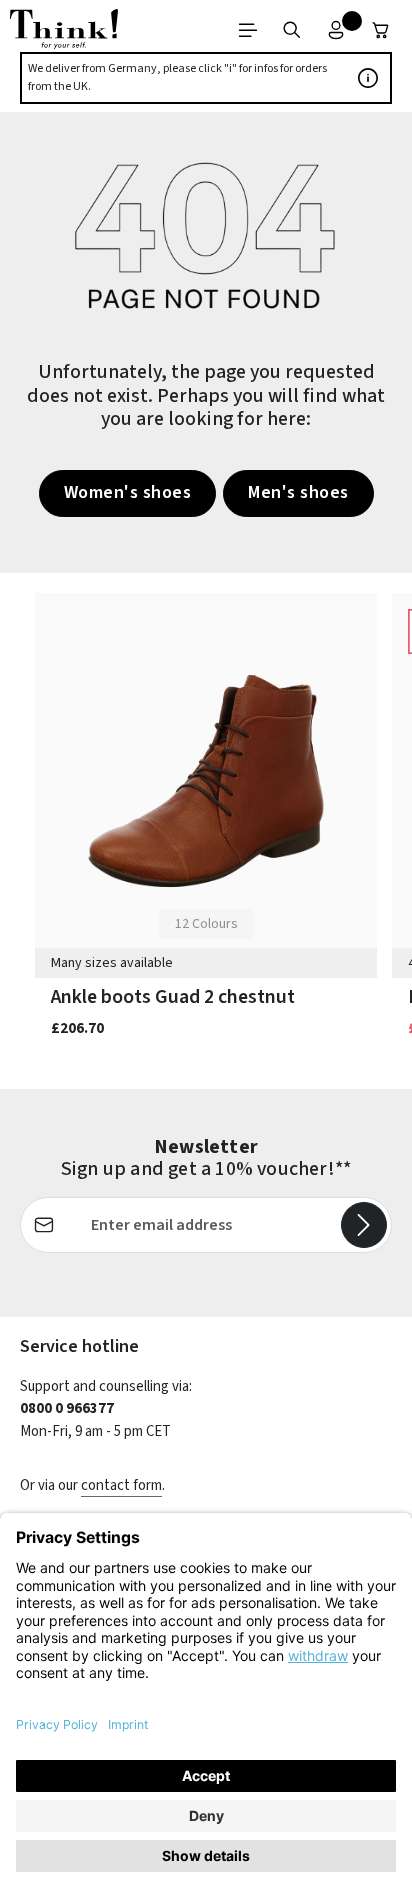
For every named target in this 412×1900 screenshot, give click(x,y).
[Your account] (336, 30)
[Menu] (248, 30)
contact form (121, 1485)
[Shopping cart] (381, 30)
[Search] (292, 30)
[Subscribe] (364, 1225)
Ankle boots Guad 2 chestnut (173, 997)
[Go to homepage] (64, 30)
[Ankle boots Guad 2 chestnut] (206, 781)
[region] (206, 831)
